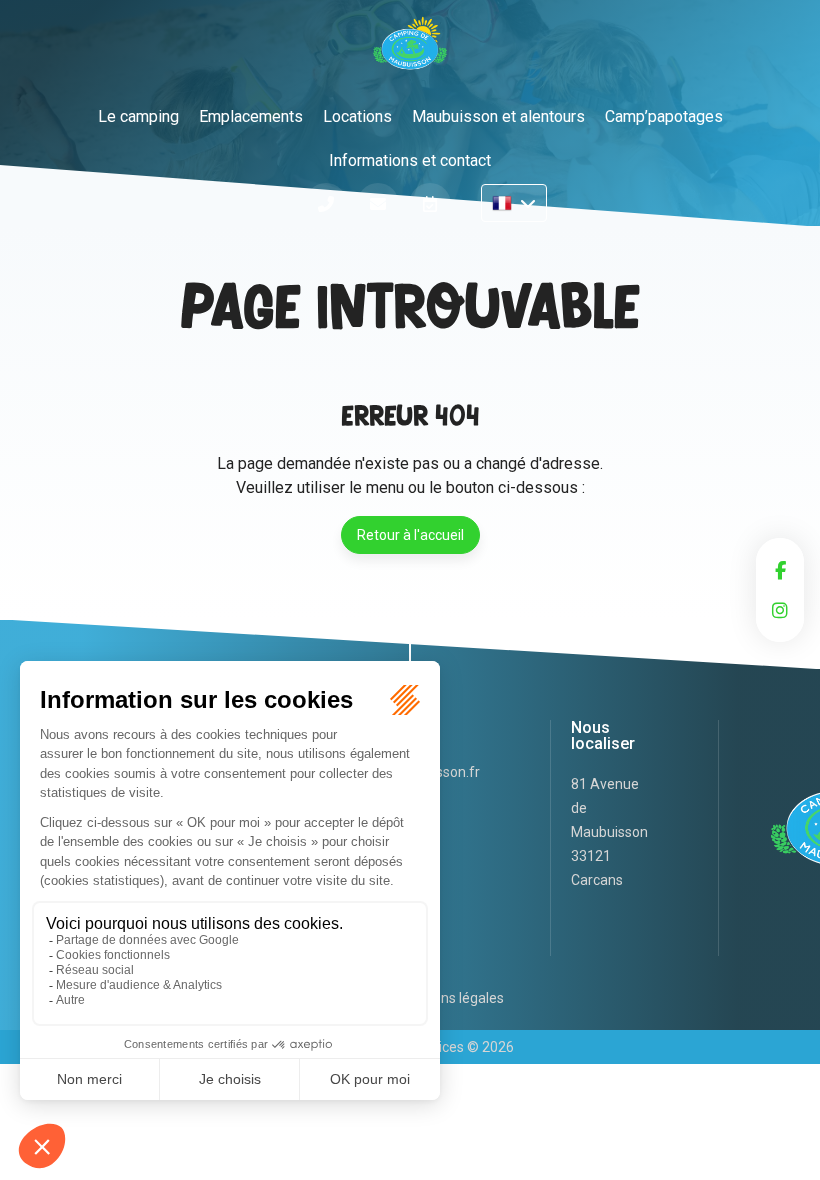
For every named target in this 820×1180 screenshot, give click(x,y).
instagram (780, 610)
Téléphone (326, 204)
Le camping (138, 116)
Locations (357, 116)
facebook (780, 570)
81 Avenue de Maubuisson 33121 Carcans (609, 832)
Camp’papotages (664, 116)
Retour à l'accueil (410, 535)
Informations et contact (410, 160)
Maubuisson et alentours (498, 116)
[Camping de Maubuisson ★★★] (410, 49)
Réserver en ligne (430, 204)
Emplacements (251, 116)
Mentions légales (450, 998)
